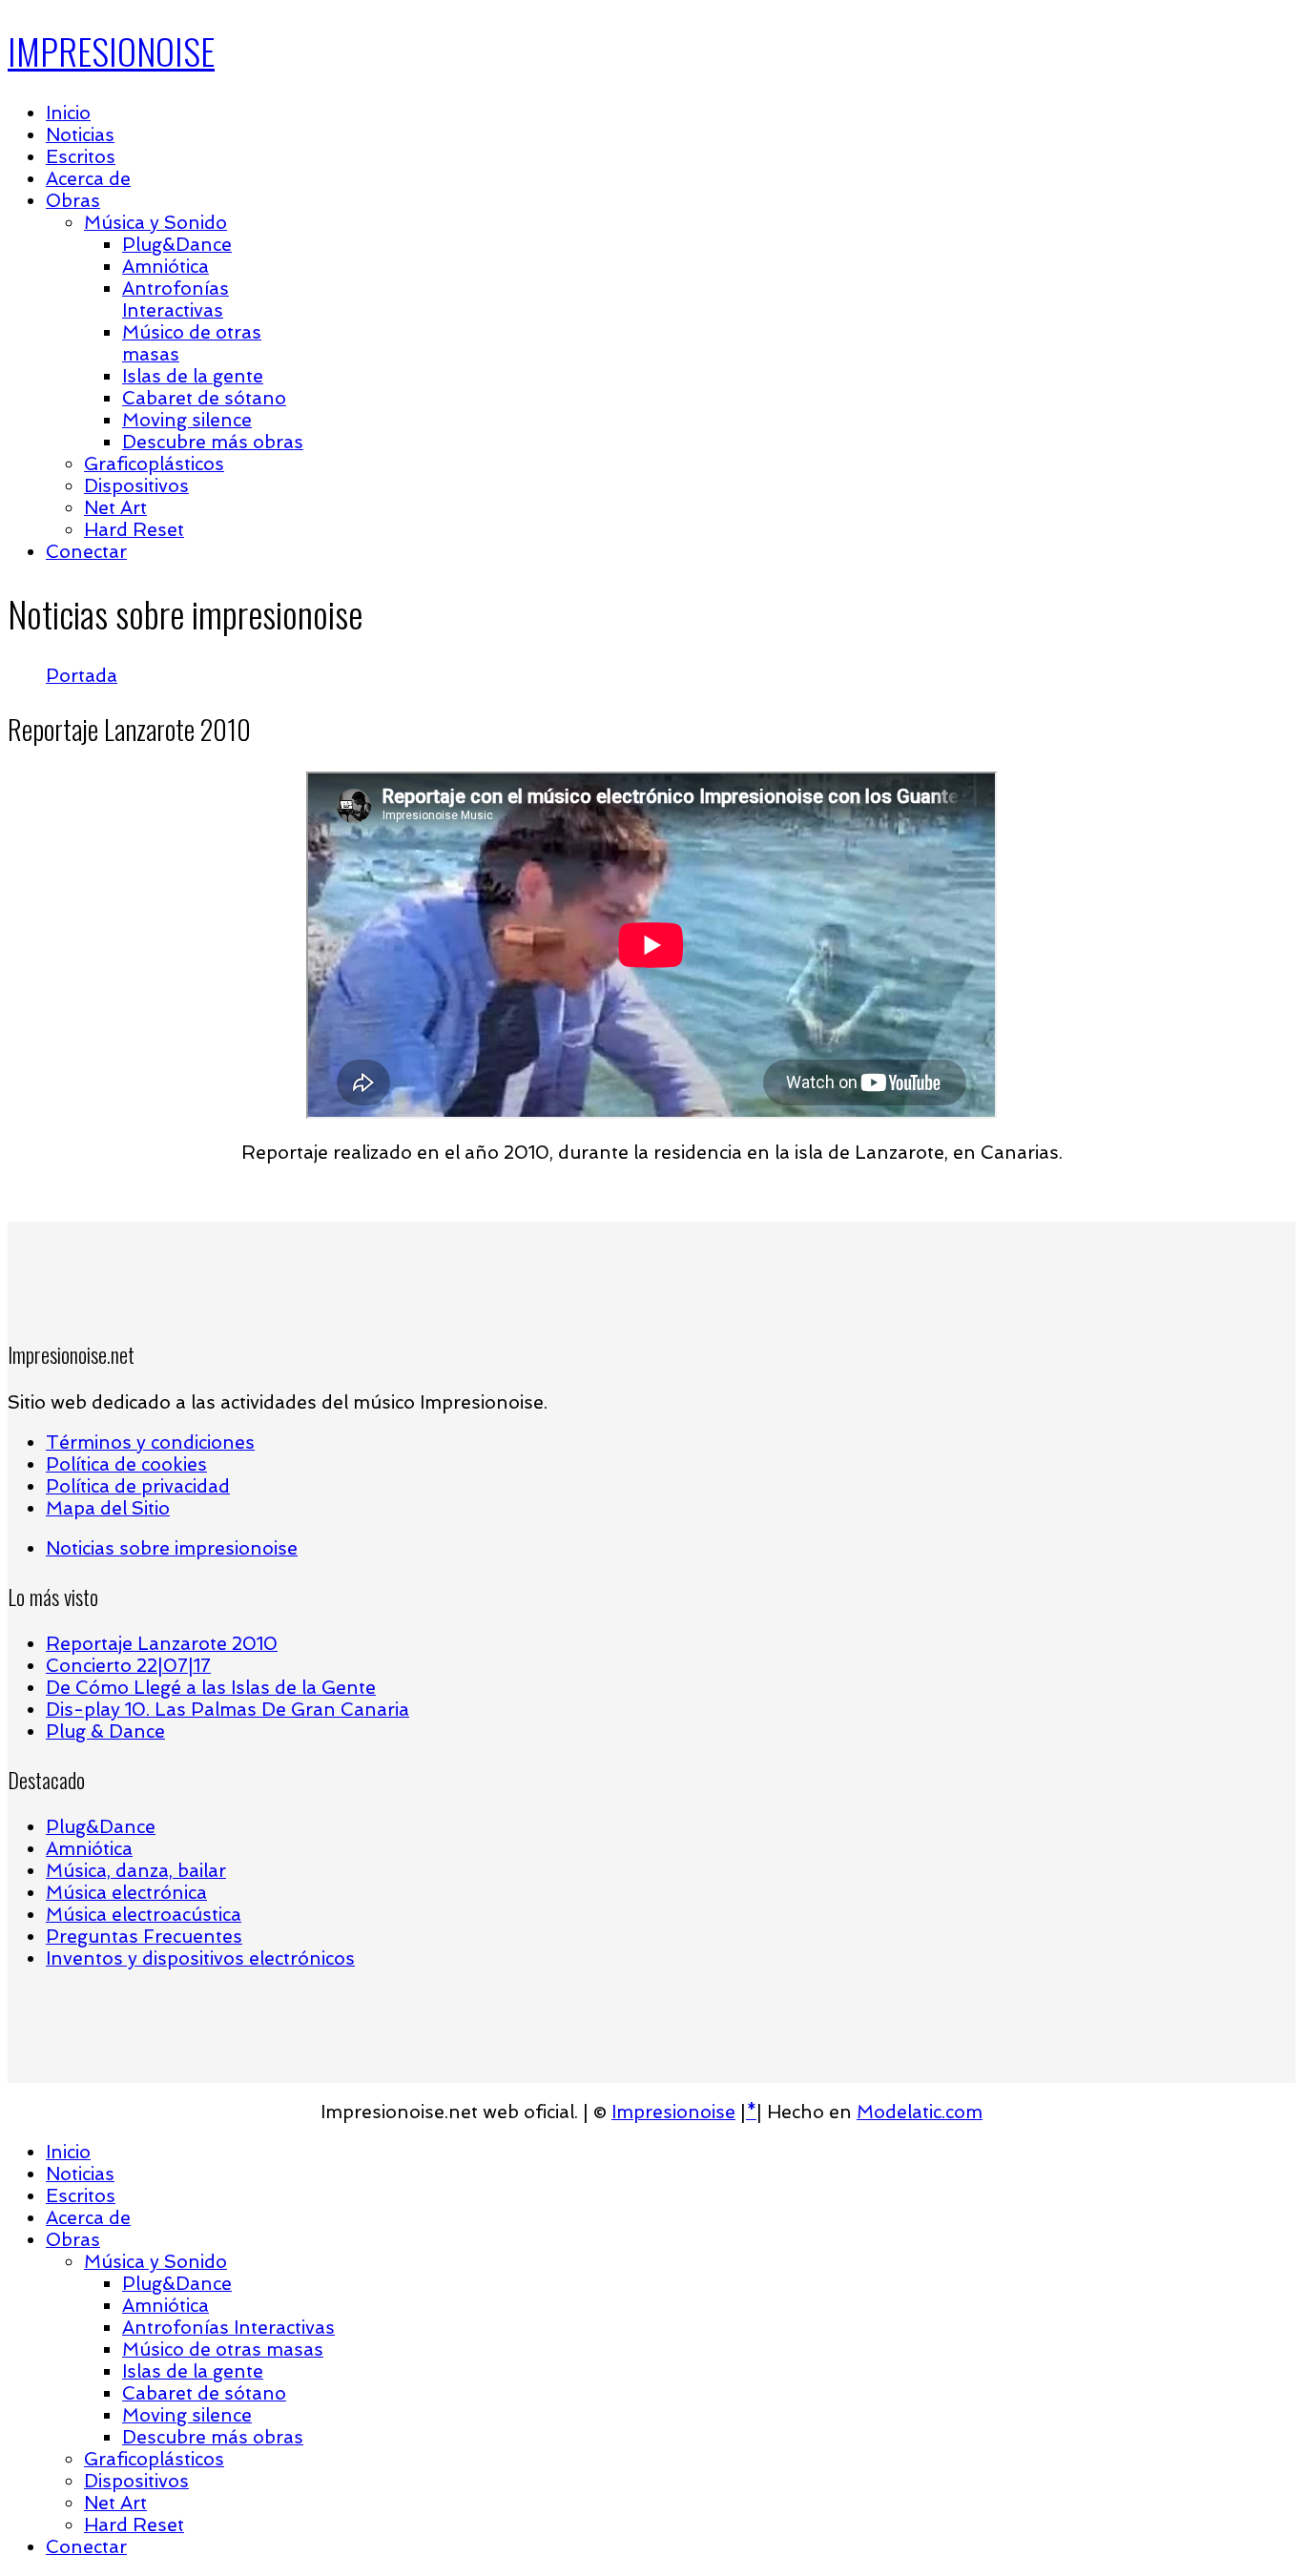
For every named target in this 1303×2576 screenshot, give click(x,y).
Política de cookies (126, 1464)
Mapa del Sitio (108, 1508)
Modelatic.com (920, 2112)
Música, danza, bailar (136, 1871)
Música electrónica (126, 1893)
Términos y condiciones (150, 1443)
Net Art (115, 508)
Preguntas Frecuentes (144, 1937)
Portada (82, 676)
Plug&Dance (177, 245)
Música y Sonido (155, 223)
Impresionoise (673, 2112)
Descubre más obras (213, 442)
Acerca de (88, 179)
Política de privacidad (138, 1486)
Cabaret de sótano (204, 398)
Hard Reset (134, 530)
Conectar (86, 552)
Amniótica (165, 267)
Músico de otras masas (223, 2349)
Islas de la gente (193, 376)
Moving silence (187, 420)
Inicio (68, 113)
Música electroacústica (144, 1915)
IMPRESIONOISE (111, 51)
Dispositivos (136, 486)
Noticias (80, 135)
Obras (73, 201)
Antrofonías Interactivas (176, 299)
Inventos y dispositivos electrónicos (200, 1958)
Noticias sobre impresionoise (172, 1548)
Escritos (81, 157)
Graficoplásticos (154, 464)
